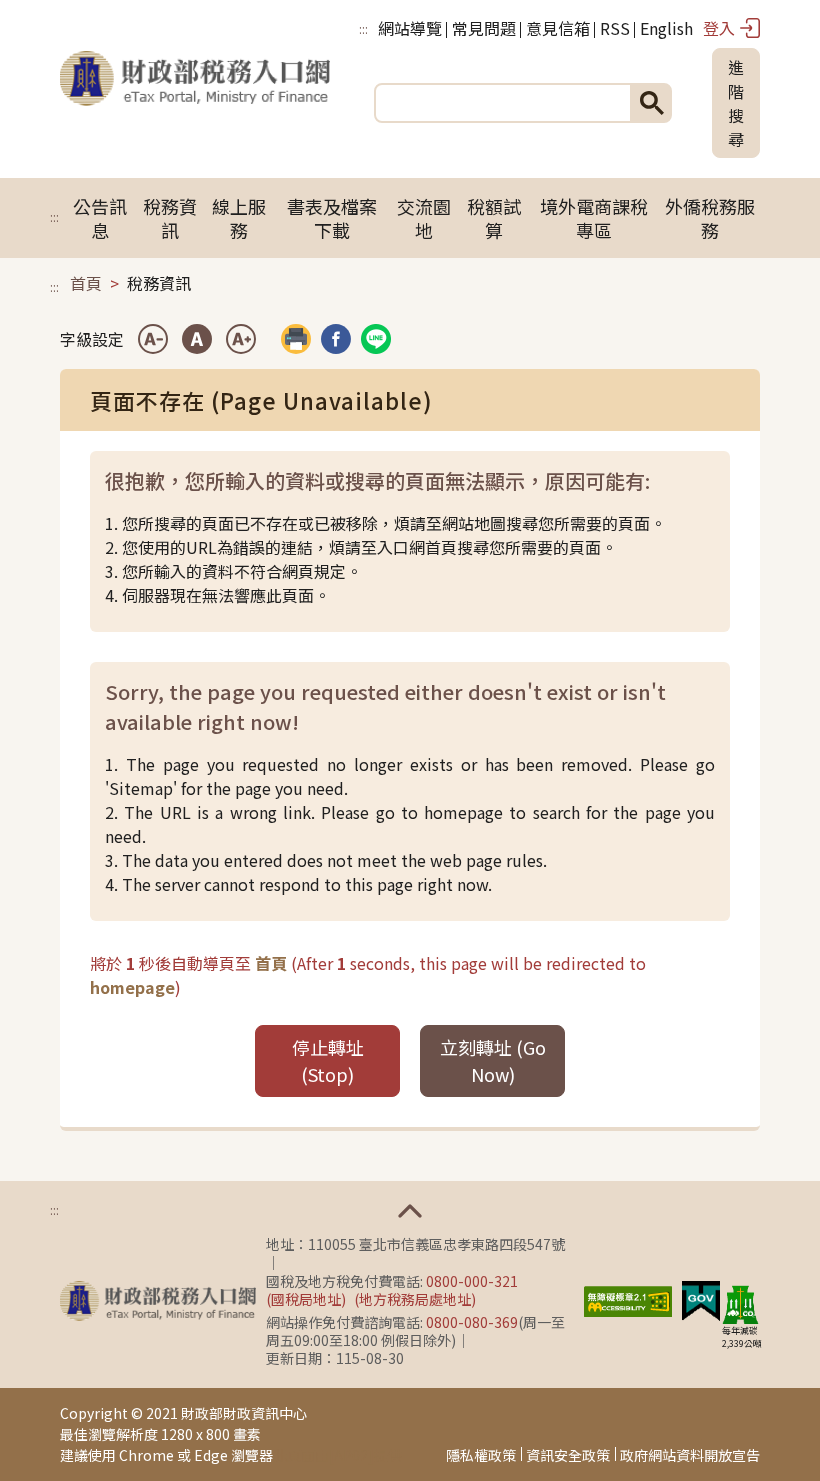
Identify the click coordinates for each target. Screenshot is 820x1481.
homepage (132, 987)
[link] (336, 339)
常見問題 (484, 28)
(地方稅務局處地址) (415, 1299)
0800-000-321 (472, 1281)
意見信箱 (558, 28)
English (666, 28)
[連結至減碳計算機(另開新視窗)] (740, 1304)
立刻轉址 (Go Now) (493, 1060)
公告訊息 (100, 218)
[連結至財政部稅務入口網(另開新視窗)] (158, 1301)
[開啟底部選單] (410, 1211)
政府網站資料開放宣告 (690, 1455)
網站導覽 (410, 28)
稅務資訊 (170, 218)
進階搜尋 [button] (736, 103)
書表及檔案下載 (332, 218)
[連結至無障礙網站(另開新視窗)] (628, 1299)
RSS (615, 28)
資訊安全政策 (568, 1455)
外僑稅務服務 (710, 218)
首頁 (86, 283)
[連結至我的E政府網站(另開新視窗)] (701, 1299)
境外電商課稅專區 (594, 218)
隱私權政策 (481, 1455)
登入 (719, 28)
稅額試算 (494, 218)
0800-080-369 (472, 1322)
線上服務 (239, 218)
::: (363, 28)
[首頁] (195, 103)
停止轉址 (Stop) (328, 1060)
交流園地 (424, 218)
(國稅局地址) (306, 1299)
